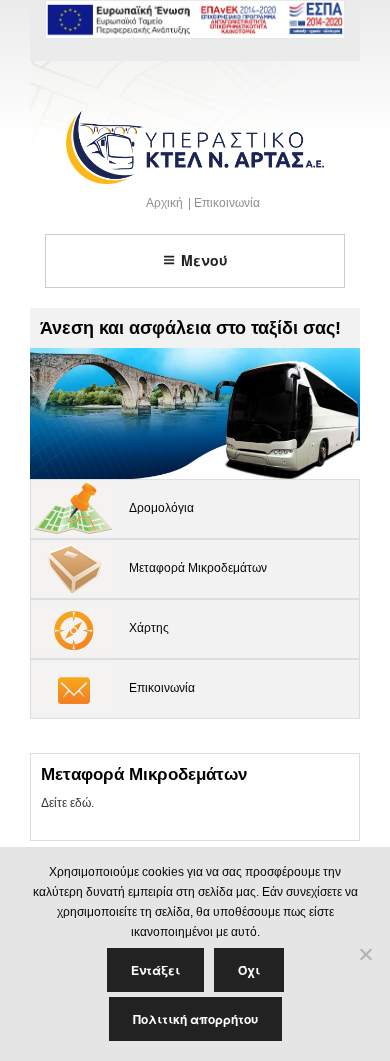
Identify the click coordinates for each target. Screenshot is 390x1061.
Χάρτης (149, 628)
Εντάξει (155, 970)
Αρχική (164, 203)
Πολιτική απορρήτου (195, 1019)
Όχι (249, 970)
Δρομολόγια (161, 508)
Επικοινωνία (227, 203)
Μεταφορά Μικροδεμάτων (198, 568)
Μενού (204, 260)
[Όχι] (365, 954)
